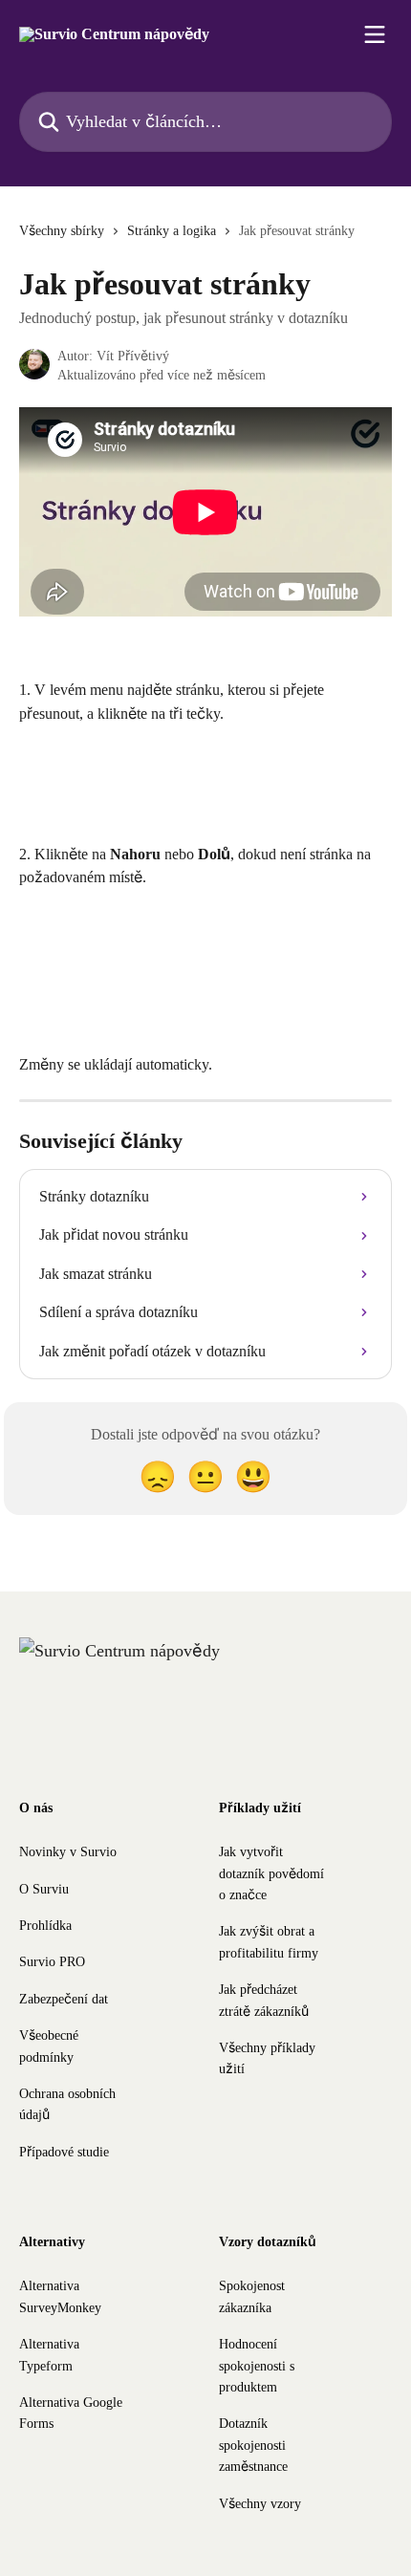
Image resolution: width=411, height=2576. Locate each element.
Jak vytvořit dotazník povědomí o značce (271, 1873)
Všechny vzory (260, 2504)
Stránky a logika (172, 231)
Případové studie (64, 2152)
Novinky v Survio (68, 1852)
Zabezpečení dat (64, 1999)
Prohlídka (45, 1926)
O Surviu (44, 1889)
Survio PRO (52, 1962)
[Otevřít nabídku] (375, 34)
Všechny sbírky (62, 231)
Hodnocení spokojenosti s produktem (257, 2366)
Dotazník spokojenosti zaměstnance (253, 2445)
